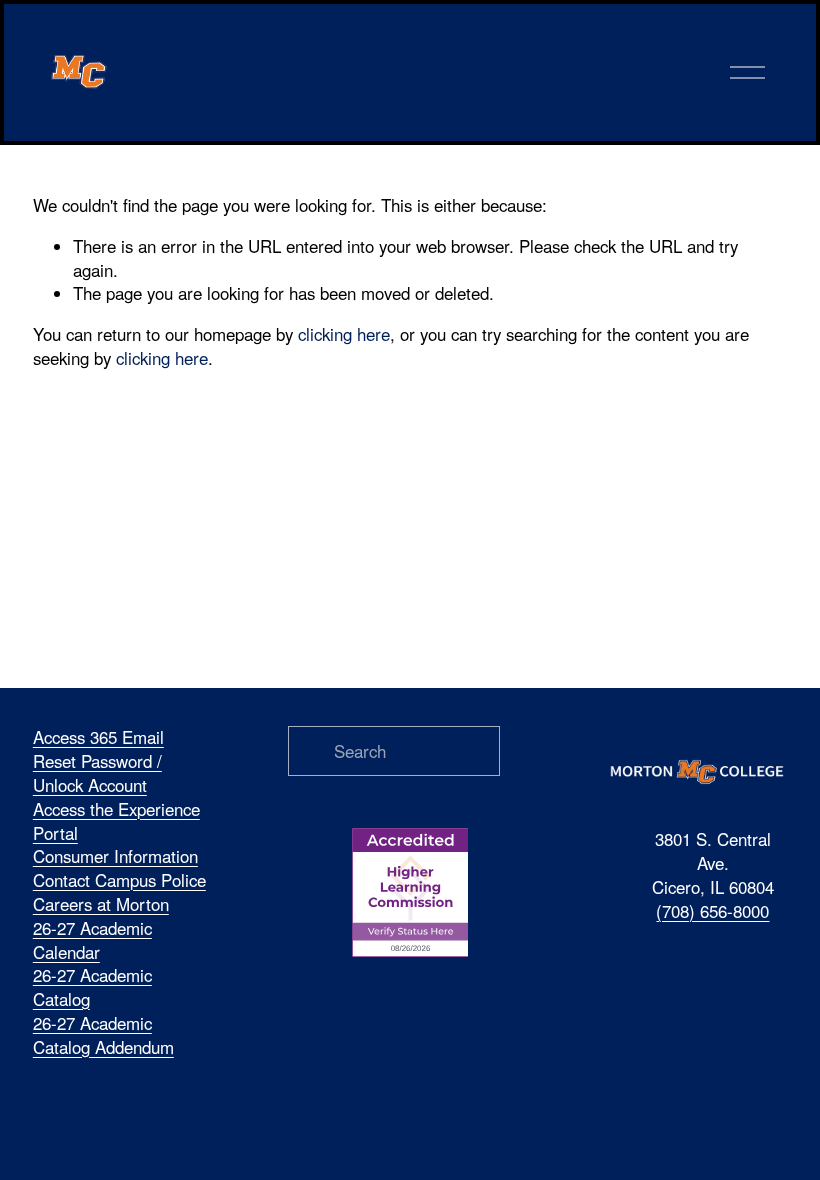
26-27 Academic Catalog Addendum (103, 1035)
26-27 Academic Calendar (92, 940)
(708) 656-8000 (712, 911)
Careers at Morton (101, 904)
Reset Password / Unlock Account (97, 773)
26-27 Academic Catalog (92, 987)
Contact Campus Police (119, 880)
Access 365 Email (98, 737)
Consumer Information (115, 856)
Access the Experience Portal (116, 821)
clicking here (344, 334)
